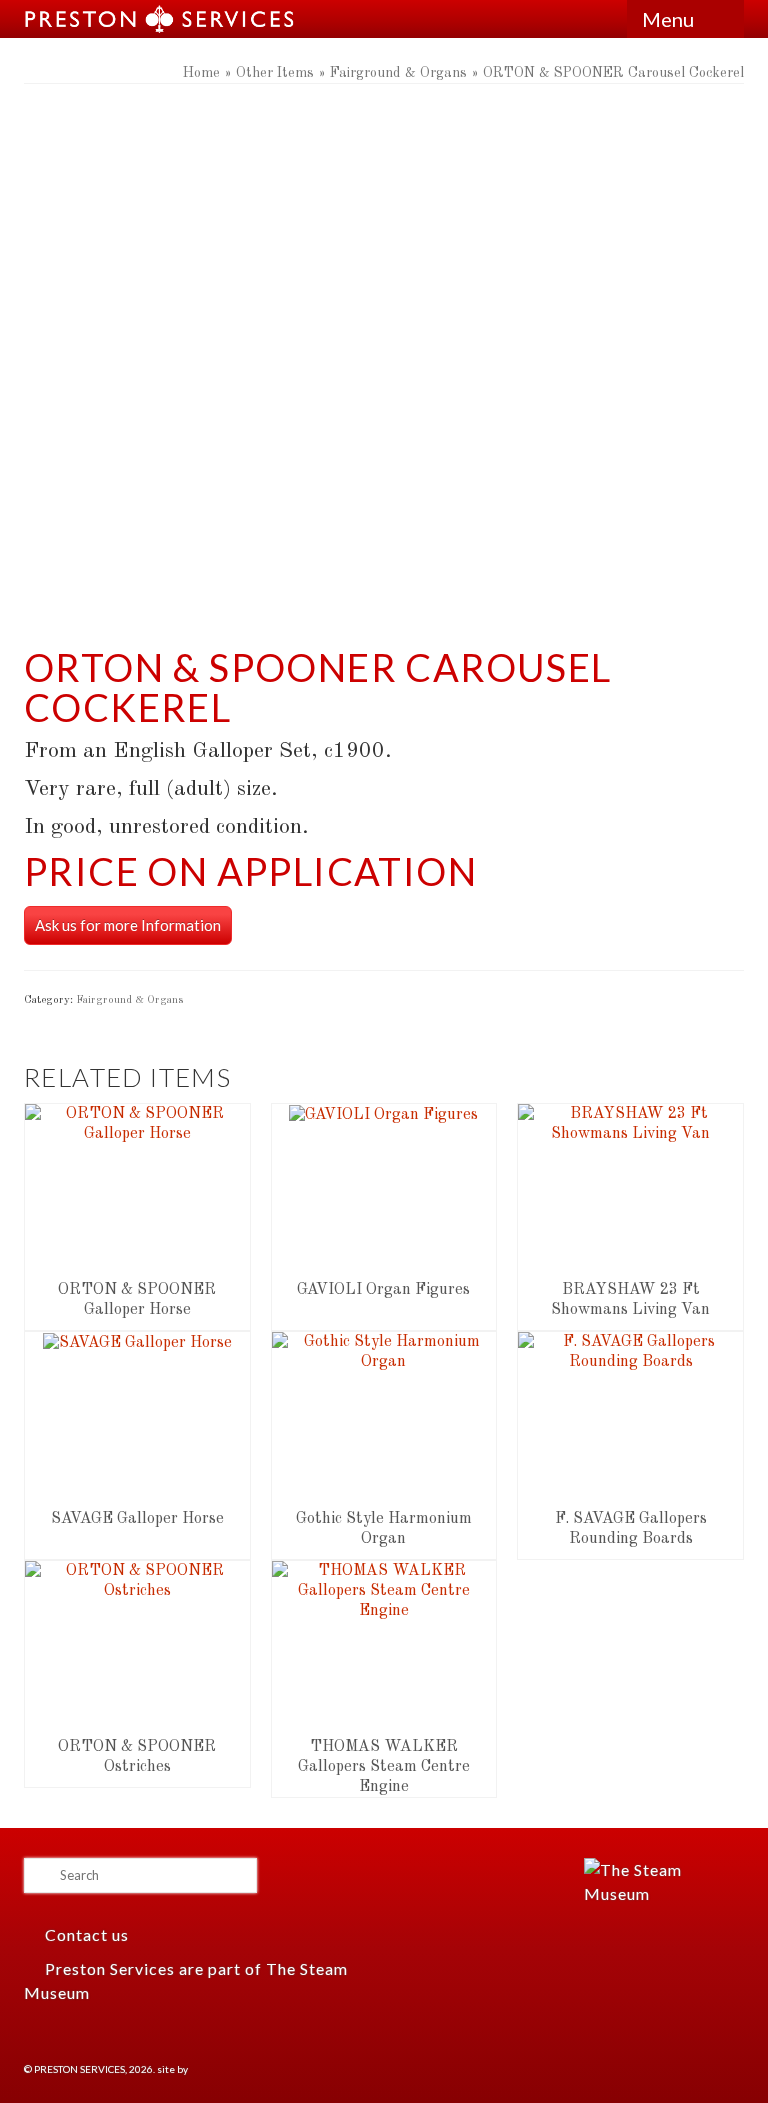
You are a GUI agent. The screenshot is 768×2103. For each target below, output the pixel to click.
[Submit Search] (39, 1875)
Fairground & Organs (129, 1000)
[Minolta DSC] (384, 370)
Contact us (85, 1934)
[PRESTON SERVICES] (298, 19)
